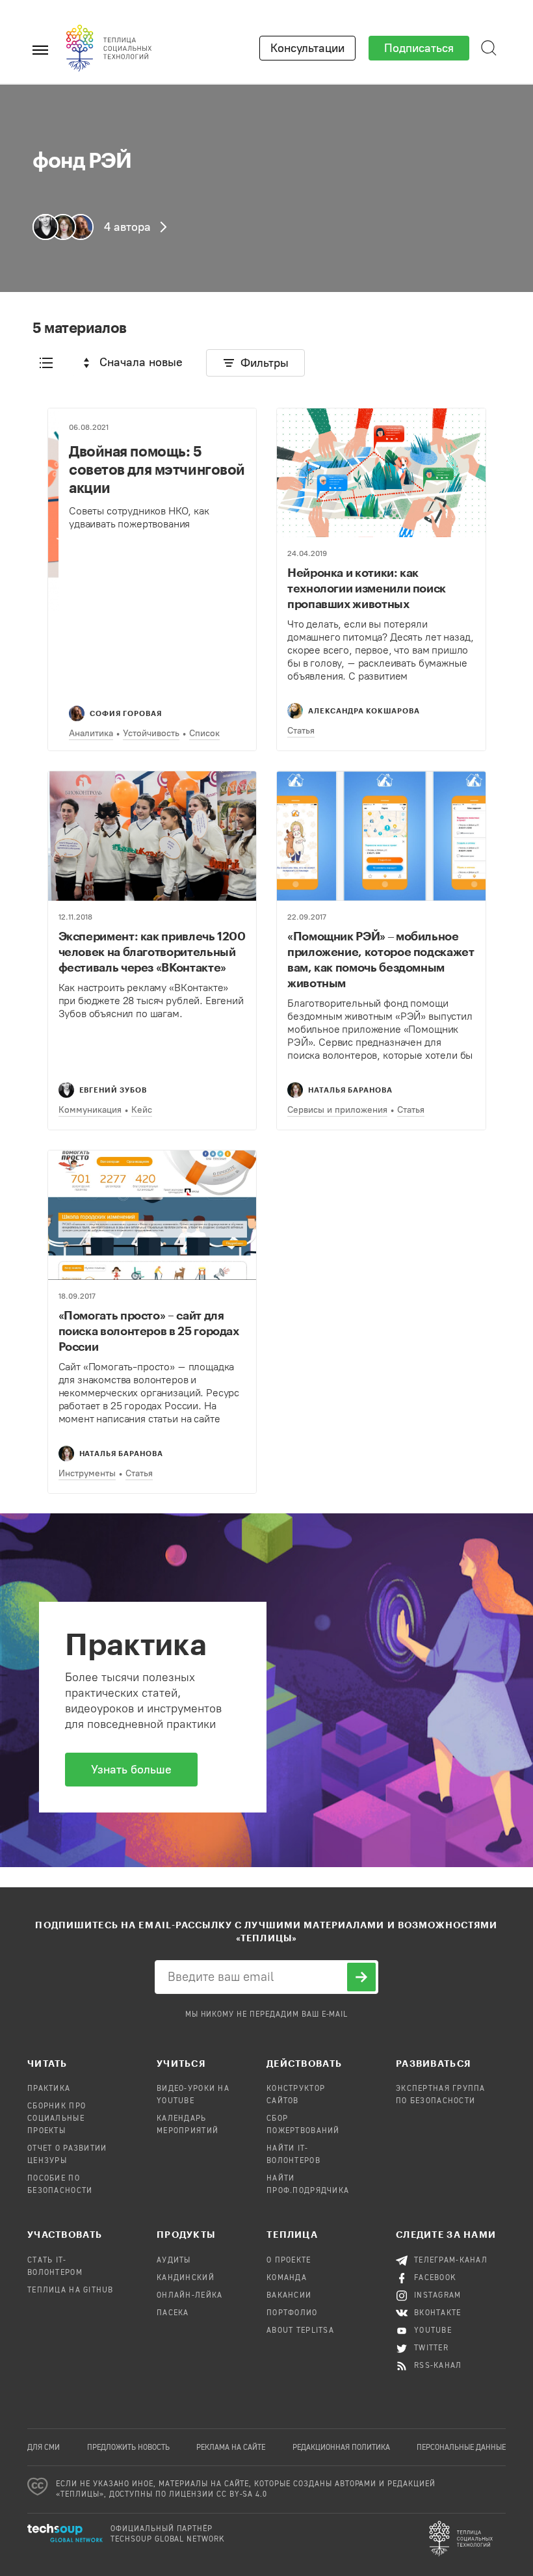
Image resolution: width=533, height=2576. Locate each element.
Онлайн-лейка (189, 2296)
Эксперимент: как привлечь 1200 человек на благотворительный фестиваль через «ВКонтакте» (152, 951)
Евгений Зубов (113, 1090)
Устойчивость (151, 733)
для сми (44, 2448)
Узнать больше (131, 1770)
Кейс (142, 1110)
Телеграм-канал (451, 2261)
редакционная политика (341, 2448)
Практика (49, 2089)
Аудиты (174, 2261)
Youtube (433, 2331)
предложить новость (128, 2448)
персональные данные (461, 2448)
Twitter (431, 2348)
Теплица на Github (71, 2291)
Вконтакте (438, 2313)
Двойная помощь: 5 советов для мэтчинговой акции (157, 469)
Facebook (435, 2278)
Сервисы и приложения (337, 1110)
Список (204, 733)
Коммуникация (90, 1110)
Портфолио (292, 2313)
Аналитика (91, 733)
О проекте (289, 2261)
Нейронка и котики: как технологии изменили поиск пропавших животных (367, 588)
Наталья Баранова (350, 1090)
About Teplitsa (300, 2331)
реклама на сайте (231, 2448)
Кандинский (186, 2278)
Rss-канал (438, 2366)
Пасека (173, 2313)
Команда (287, 2278)
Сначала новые (141, 362)
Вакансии (289, 2296)
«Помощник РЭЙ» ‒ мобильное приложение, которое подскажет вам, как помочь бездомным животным (381, 959)
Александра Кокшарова (364, 710)
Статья (301, 731)
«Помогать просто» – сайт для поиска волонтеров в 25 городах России (149, 1331)
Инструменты (87, 1473)
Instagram (438, 2296)
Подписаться (419, 48)
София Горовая (126, 713)
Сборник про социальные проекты (57, 2119)
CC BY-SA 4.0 (242, 2495)
